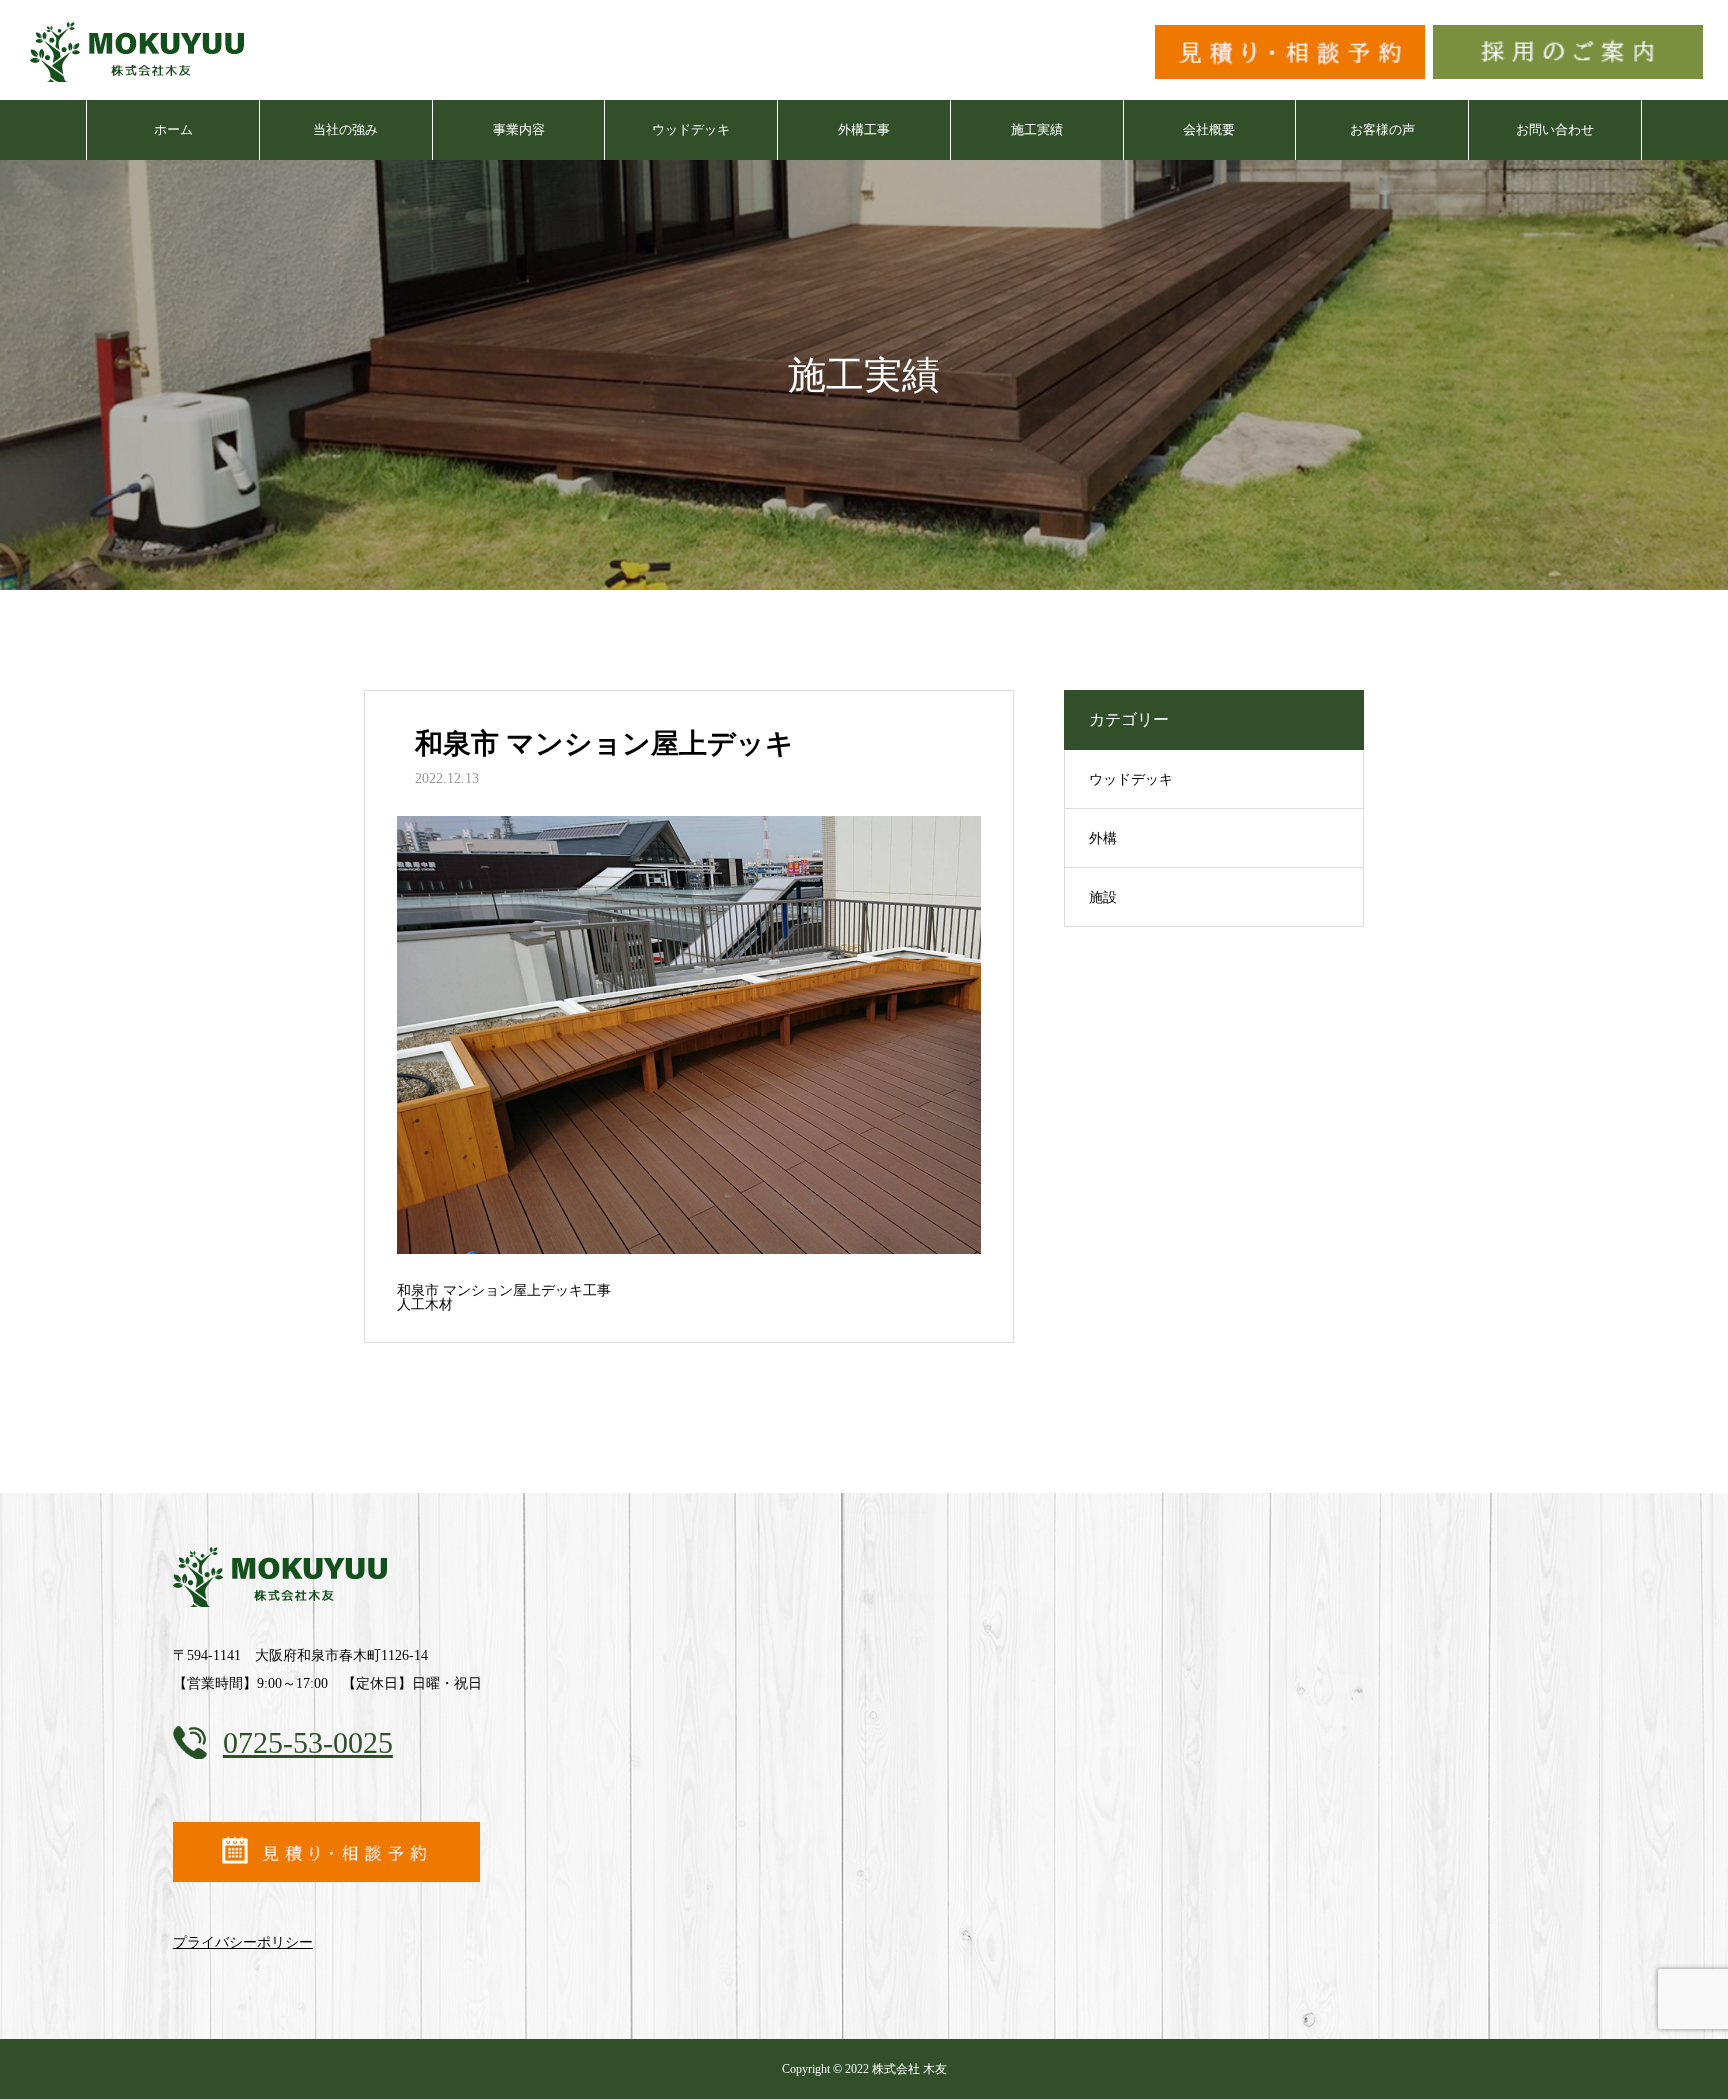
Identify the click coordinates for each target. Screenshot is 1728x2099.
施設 (1103, 897)
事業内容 (519, 129)
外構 (1103, 838)
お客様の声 (1382, 129)
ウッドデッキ (691, 129)
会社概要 (1209, 129)
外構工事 (864, 129)
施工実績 (1037, 129)
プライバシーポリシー (243, 1942)
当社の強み (345, 129)
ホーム (173, 129)
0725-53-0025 (308, 1742)
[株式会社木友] (140, 50)
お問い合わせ (1555, 129)
